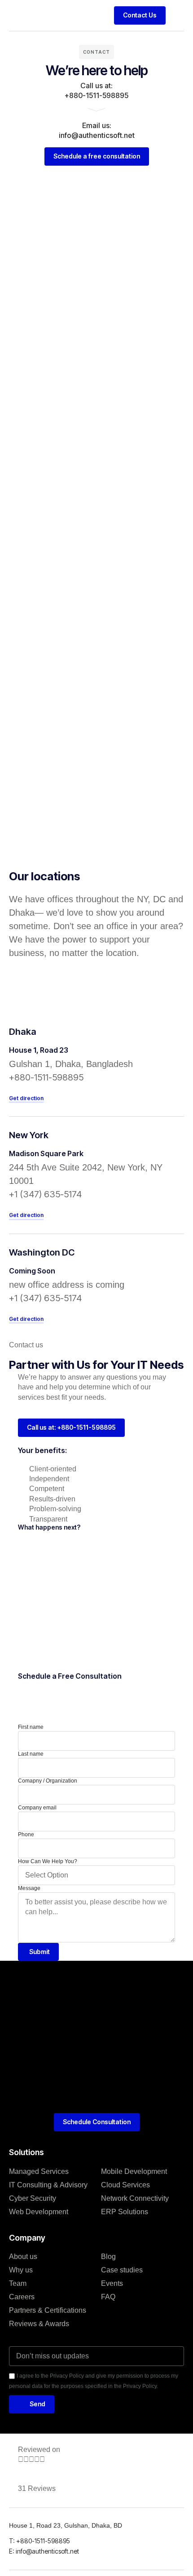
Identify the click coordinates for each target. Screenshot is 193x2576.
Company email (37, 1808)
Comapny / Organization (48, 1781)
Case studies (122, 2270)
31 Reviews (37, 2488)
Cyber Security (33, 2198)
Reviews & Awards (39, 2324)
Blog (108, 2257)
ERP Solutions (125, 2212)
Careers (22, 2297)
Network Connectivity (135, 2198)
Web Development (39, 2212)
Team (18, 2283)
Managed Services (39, 2171)
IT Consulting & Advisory (48, 2185)
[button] (177, 15)
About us (23, 2257)
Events (112, 2283)
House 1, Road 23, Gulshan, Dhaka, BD (66, 2525)
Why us (21, 2270)
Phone (26, 1834)
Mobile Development (134, 2171)
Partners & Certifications (48, 2310)
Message (29, 1888)
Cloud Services (125, 2185)
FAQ (108, 2297)
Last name (31, 1754)
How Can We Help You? (48, 1861)
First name (31, 1727)
